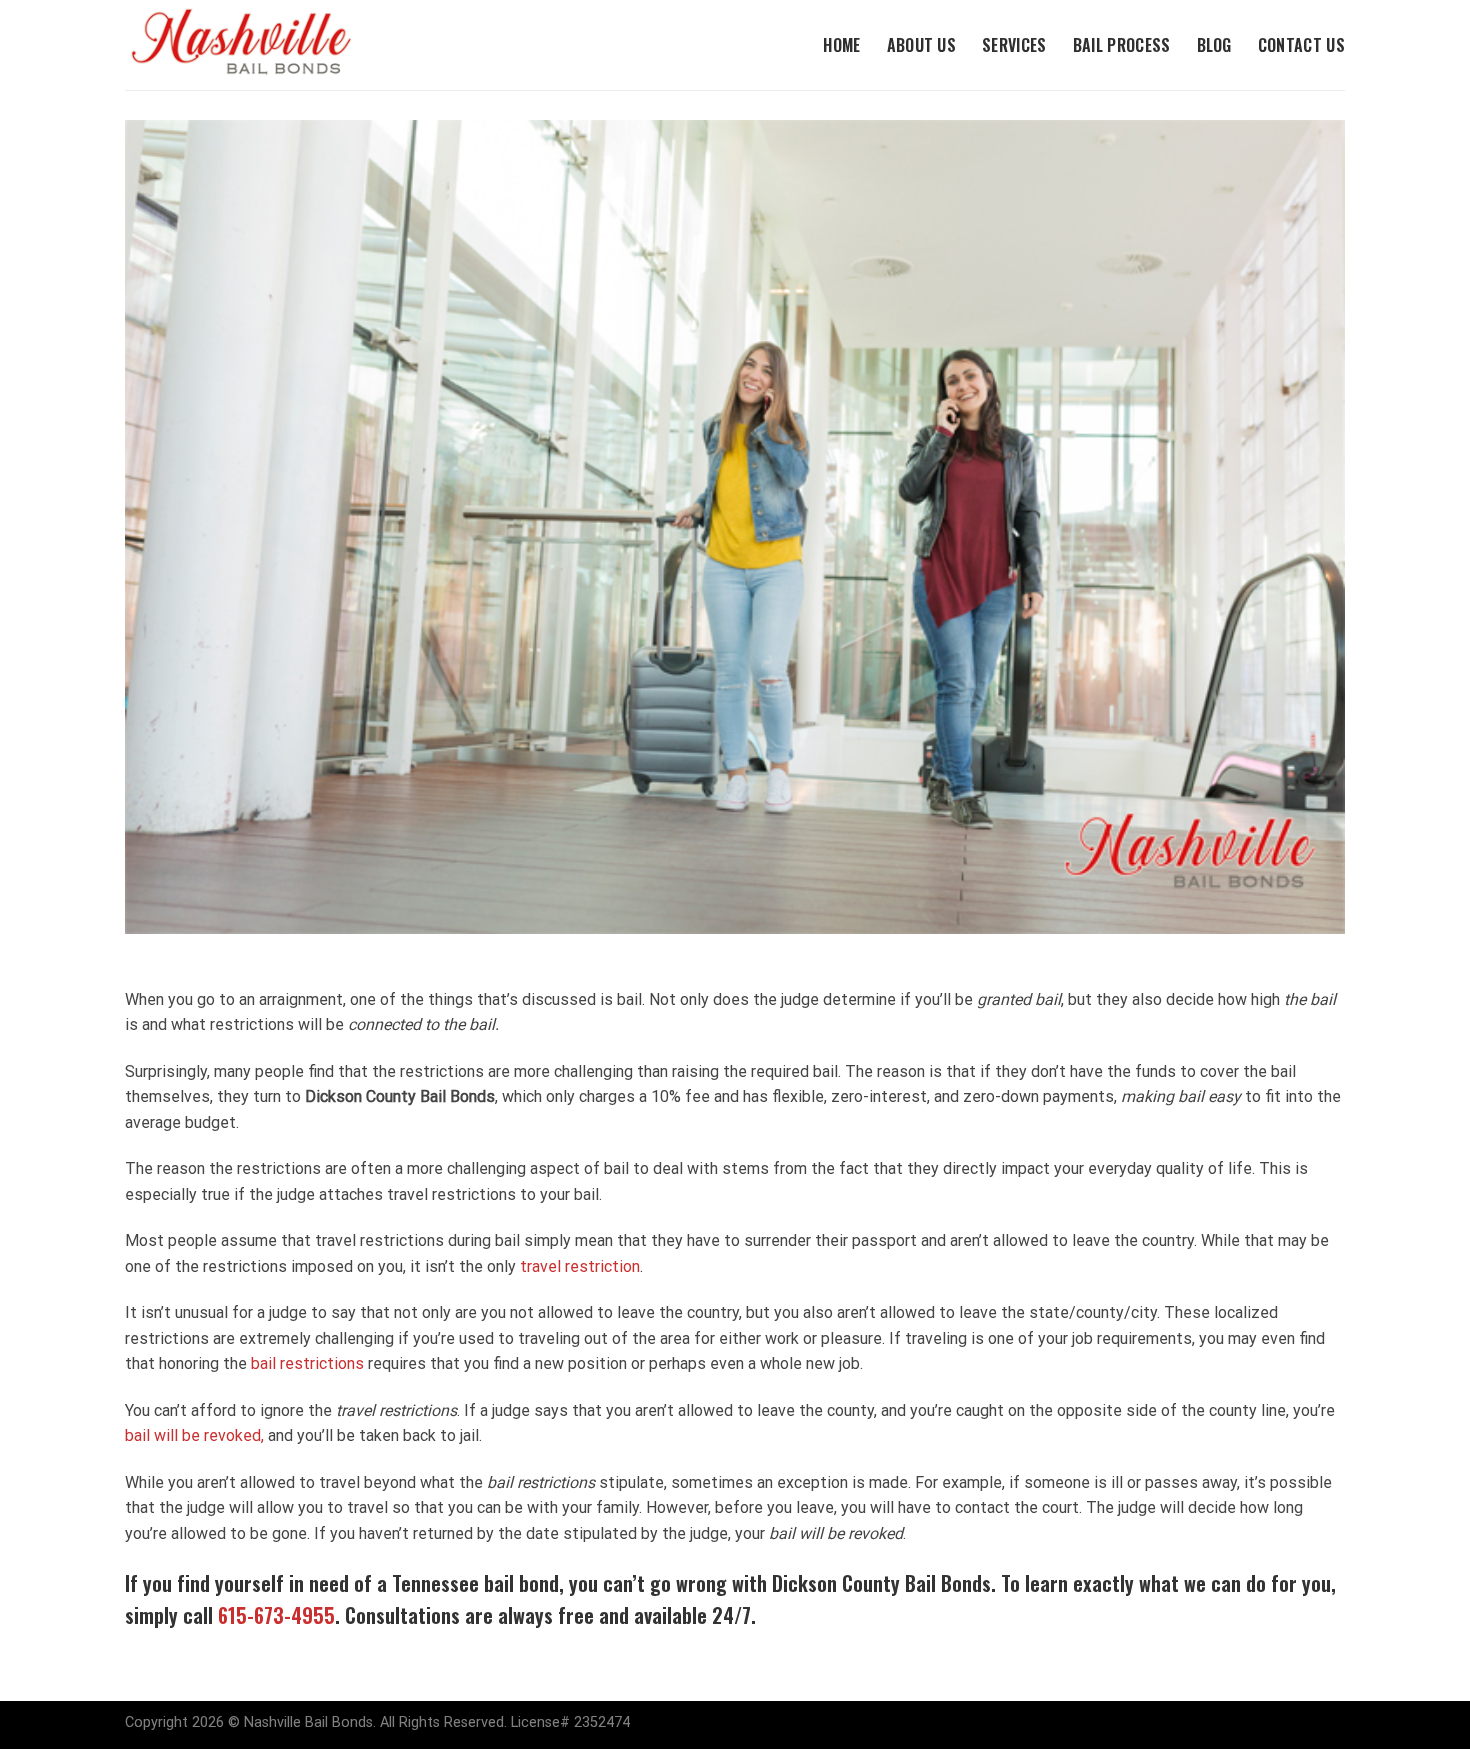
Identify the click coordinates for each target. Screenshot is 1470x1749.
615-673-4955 (276, 1615)
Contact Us (1301, 45)
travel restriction (580, 1266)
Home (841, 45)
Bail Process (1122, 45)
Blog (1214, 45)
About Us (922, 45)
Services (1014, 45)
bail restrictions (307, 1363)
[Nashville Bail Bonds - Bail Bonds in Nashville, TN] (260, 45)
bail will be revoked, (194, 1435)
